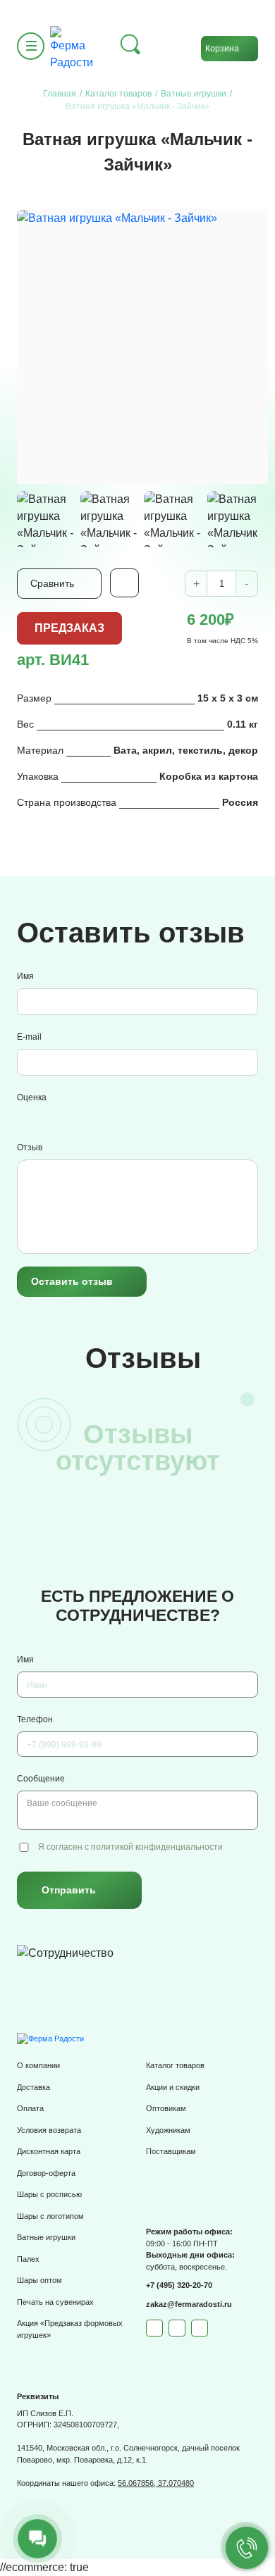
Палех (28, 2259)
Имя (25, 976)
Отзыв (30, 1147)
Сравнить (52, 583)
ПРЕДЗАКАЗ (69, 628)
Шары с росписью (49, 2194)
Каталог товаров (175, 2065)
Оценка (32, 1097)
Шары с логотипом (50, 2216)
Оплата (30, 2108)
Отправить (69, 1890)
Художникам (168, 2130)
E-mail (29, 1037)
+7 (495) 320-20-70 (179, 2285)
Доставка (33, 2087)
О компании (38, 2065)
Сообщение (41, 1779)
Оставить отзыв (72, 1281)
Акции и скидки (173, 2087)
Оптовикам (166, 2108)
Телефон (35, 1719)
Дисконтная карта (49, 2151)
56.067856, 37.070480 (156, 2483)
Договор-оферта (46, 2173)
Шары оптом (39, 2280)
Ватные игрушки (46, 2237)
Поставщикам (171, 2151)
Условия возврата (49, 2130)
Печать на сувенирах (55, 2302)
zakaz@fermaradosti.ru (189, 2304)
